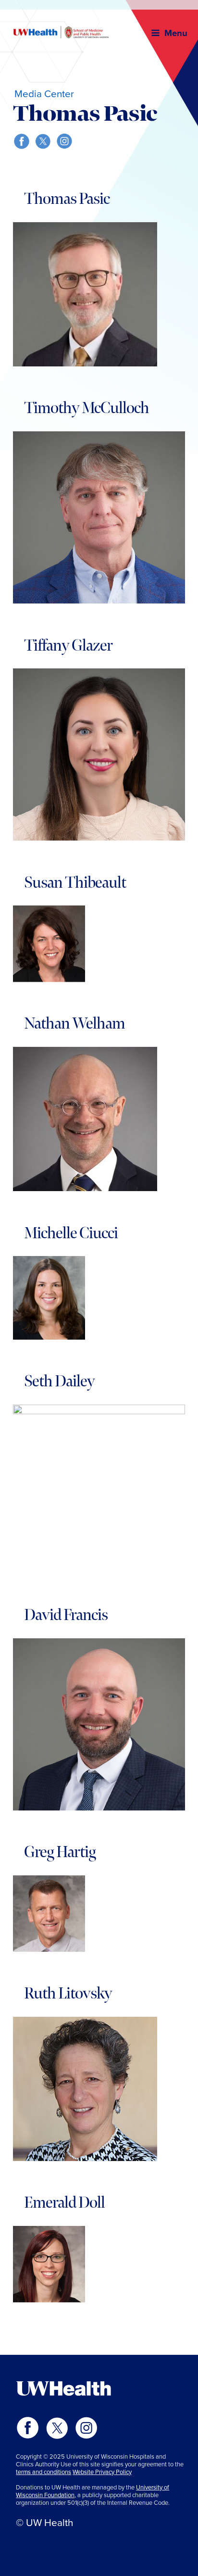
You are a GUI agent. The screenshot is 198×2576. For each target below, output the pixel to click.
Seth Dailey (59, 1382)
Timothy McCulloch (87, 408)
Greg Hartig (60, 1852)
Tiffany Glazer (68, 646)
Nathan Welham (74, 1024)
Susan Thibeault (75, 883)
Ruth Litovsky (68, 1994)
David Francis (66, 1615)
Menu (176, 33)
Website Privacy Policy (102, 2472)
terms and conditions (43, 2472)
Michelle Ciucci (71, 1233)
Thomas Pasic (67, 199)
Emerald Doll (64, 2203)
